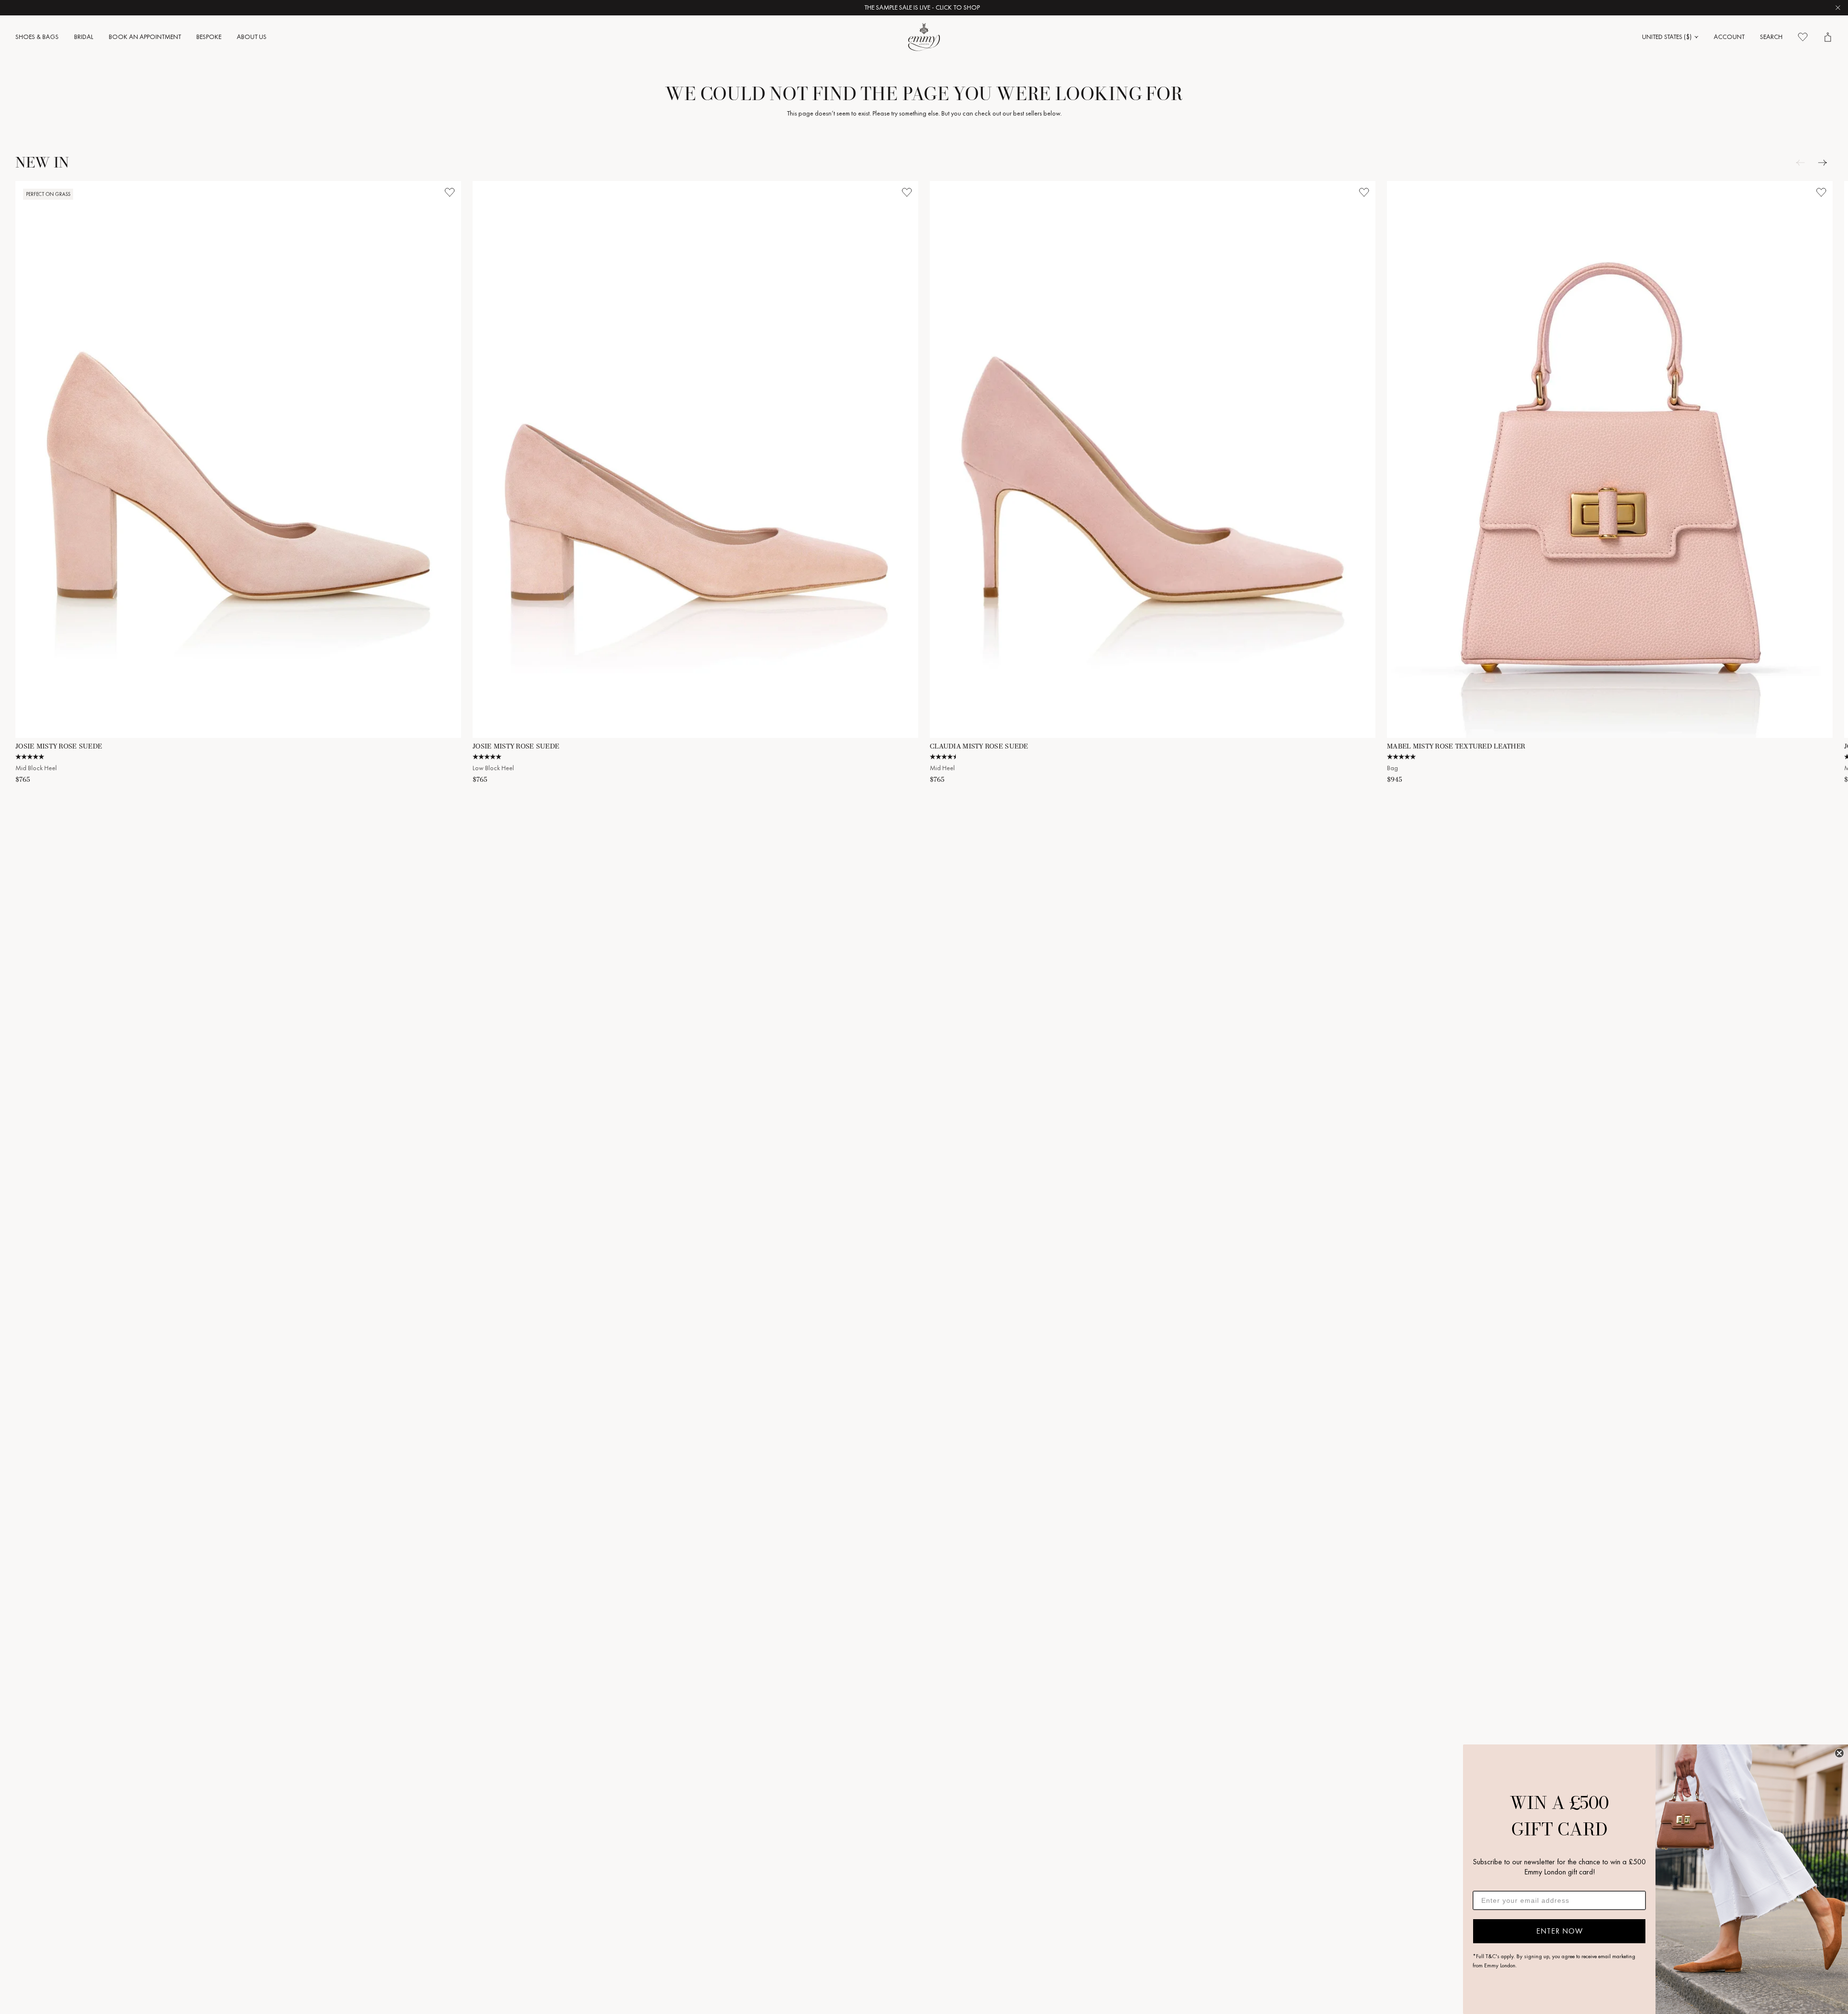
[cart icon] (1828, 37)
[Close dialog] (1839, 1753)
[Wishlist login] (449, 193)
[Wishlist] (1803, 37)
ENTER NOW (1559, 1931)
